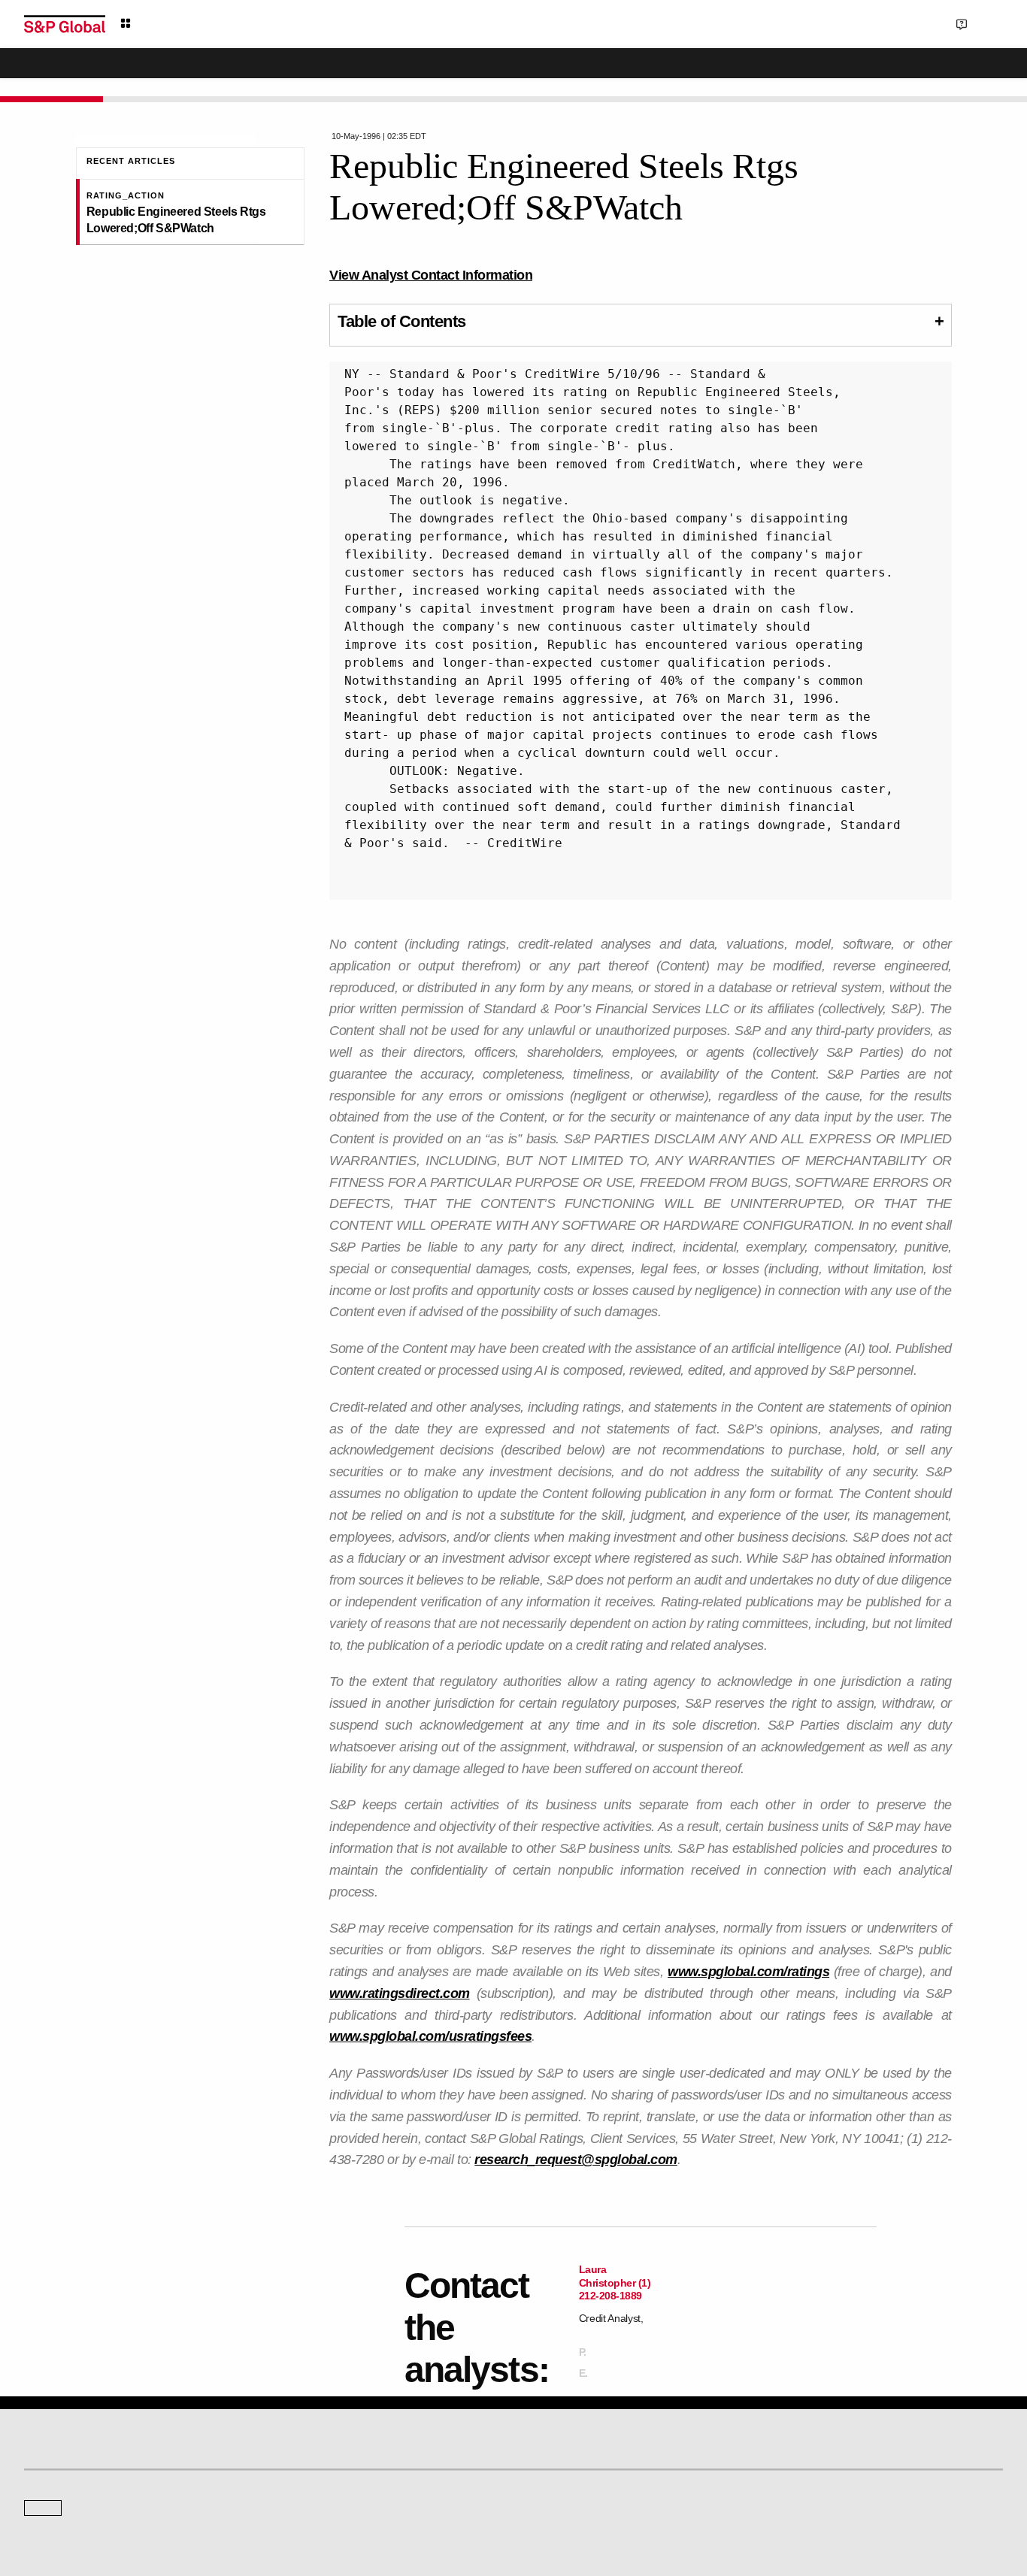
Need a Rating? (951, 72)
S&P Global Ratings (90, 2478)
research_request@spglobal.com (576, 2160)
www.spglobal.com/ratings (748, 1972)
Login (984, 23)
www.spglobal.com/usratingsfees (430, 2036)
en (837, 23)
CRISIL (540, 2534)
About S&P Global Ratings (78, 2534)
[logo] (65, 24)
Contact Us (907, 23)
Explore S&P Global (193, 24)
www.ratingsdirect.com (400, 1993)
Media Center (303, 2534)
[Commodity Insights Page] (524, 2414)
